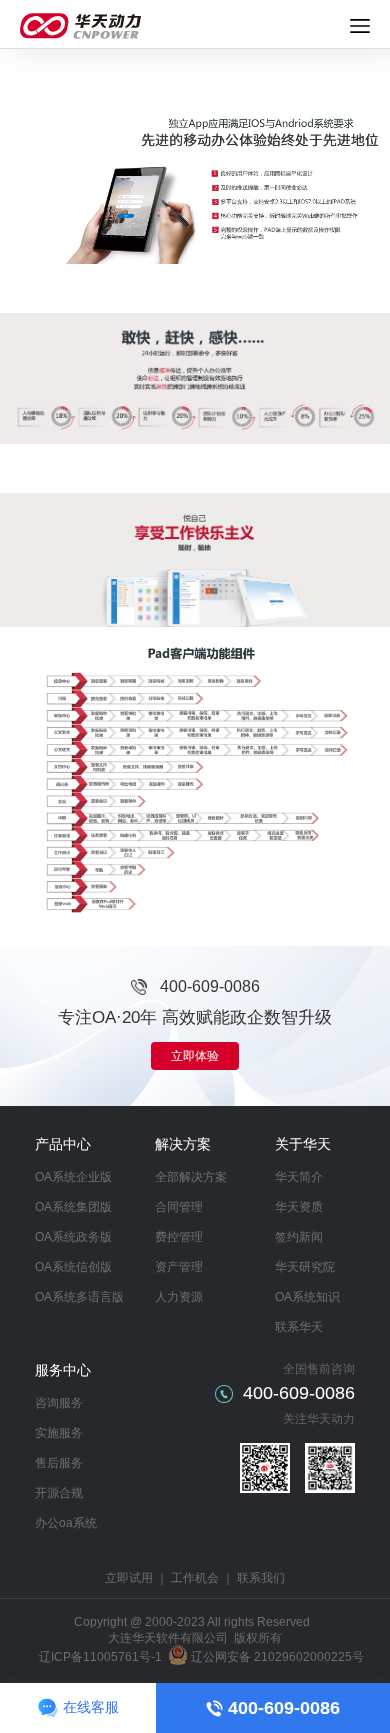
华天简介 (299, 1177)
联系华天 (299, 1327)
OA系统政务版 (73, 1237)
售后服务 (59, 1463)
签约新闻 (299, 1237)
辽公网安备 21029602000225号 (277, 1657)
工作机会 (195, 1578)
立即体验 (195, 1056)
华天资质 (299, 1207)
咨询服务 (59, 1403)
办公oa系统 (66, 1523)
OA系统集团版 (73, 1207)
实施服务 (59, 1433)
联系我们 (261, 1578)
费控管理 (179, 1237)
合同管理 (179, 1207)
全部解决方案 (191, 1177)
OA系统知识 (307, 1297)
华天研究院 (305, 1267)
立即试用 (129, 1578)
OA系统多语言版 (79, 1297)
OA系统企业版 (73, 1177)
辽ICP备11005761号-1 (100, 1657)
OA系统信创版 (73, 1267)
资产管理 (179, 1267)
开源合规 (59, 1493)
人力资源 (179, 1297)
